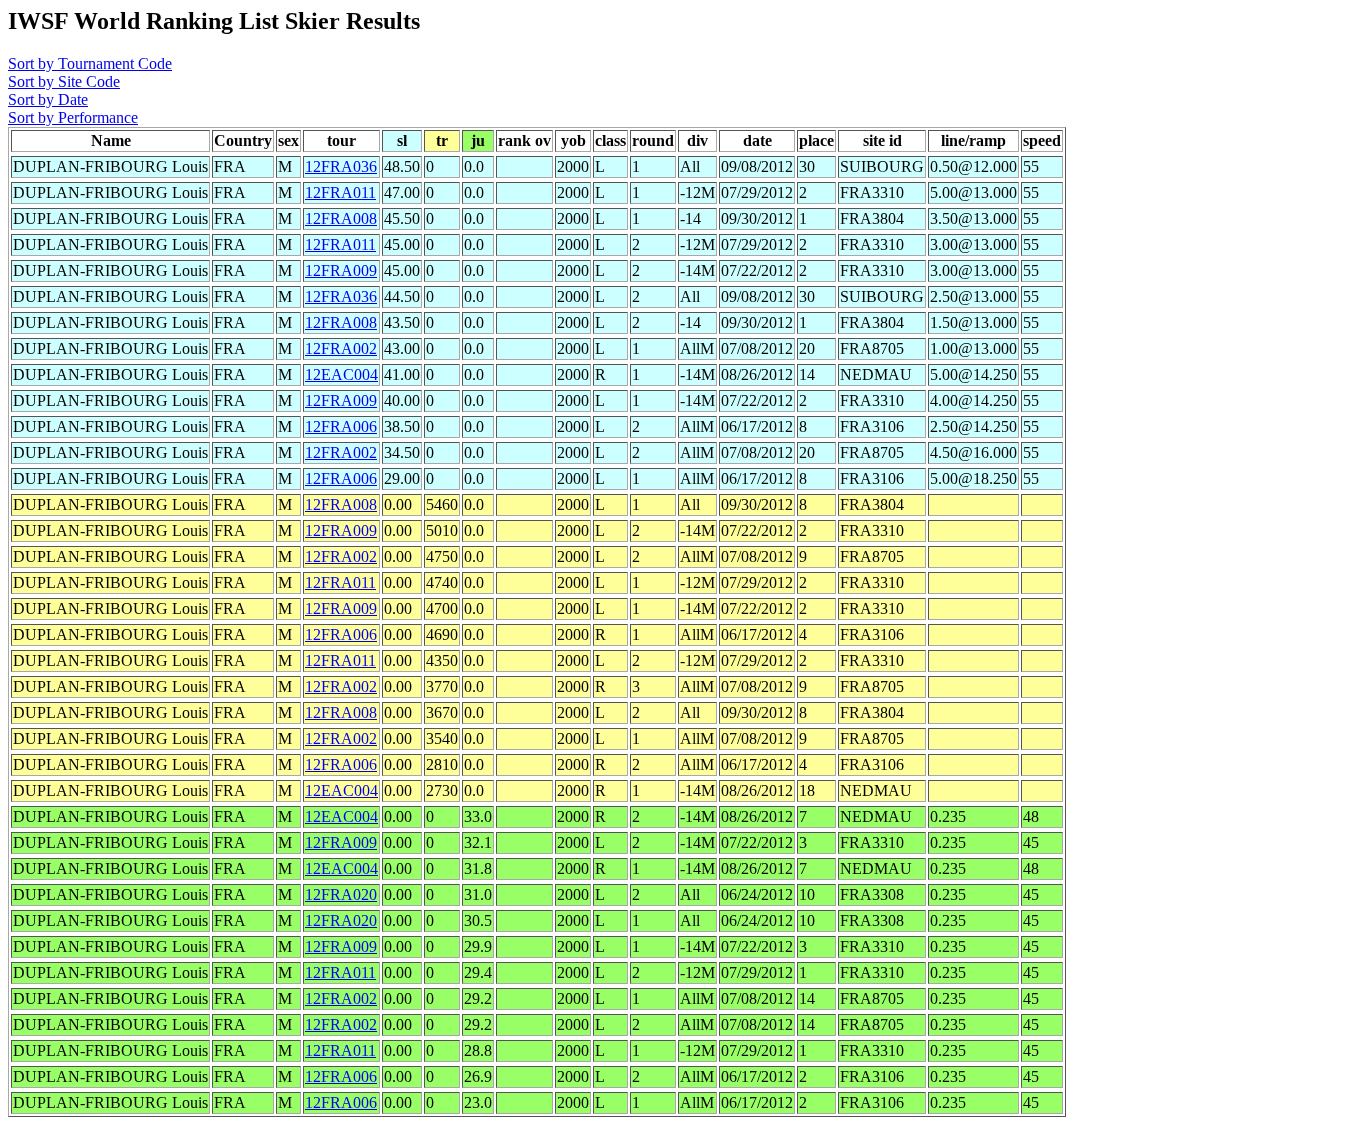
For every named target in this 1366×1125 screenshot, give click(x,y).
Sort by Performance (73, 117)
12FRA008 (341, 218)
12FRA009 (341, 270)
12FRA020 (341, 894)
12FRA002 (341, 348)
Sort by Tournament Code (90, 63)
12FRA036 (341, 166)
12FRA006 (341, 426)
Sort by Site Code (64, 81)
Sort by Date (48, 99)
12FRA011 (340, 192)
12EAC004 (341, 374)
